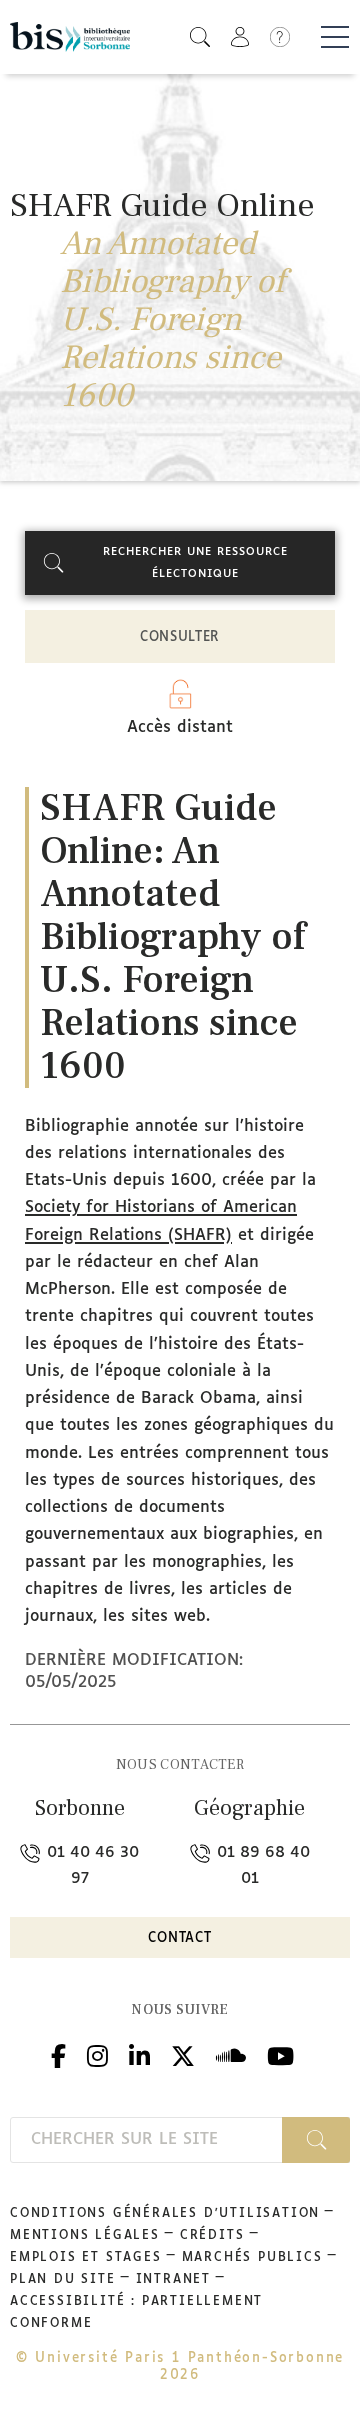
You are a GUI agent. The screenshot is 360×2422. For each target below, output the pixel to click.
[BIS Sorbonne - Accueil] (70, 36)
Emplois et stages (86, 2258)
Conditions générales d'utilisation (165, 2214)
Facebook (58, 2053)
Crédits (212, 2236)
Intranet (173, 2280)
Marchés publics (252, 2258)
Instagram (97, 2053)
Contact (180, 1938)
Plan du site (63, 2280)
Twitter (183, 2053)
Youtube (280, 2053)
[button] (200, 36)
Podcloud (231, 2053)
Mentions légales (85, 2236)
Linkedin (139, 2053)
